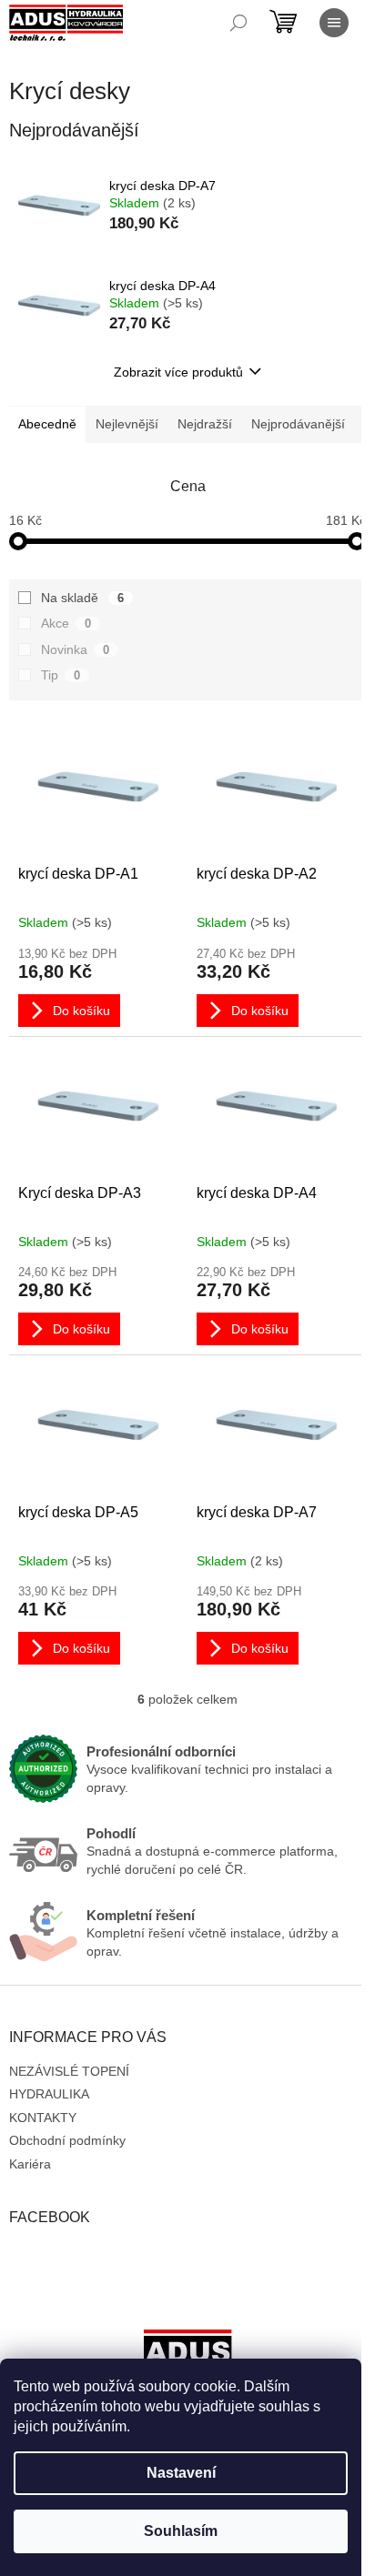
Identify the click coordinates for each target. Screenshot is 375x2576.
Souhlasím (181, 2531)
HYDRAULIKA (49, 2094)
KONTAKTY (43, 2118)
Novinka (75, 649)
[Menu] (334, 23)
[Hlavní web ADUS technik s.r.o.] (187, 2357)
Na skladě (82, 598)
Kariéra (30, 2164)
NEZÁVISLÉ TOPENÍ (69, 2071)
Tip (61, 675)
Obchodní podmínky (67, 2140)
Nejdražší (205, 424)
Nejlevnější (127, 424)
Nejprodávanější (298, 424)
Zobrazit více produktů (178, 372)
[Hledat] (238, 23)
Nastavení (181, 2473)
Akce (66, 623)
